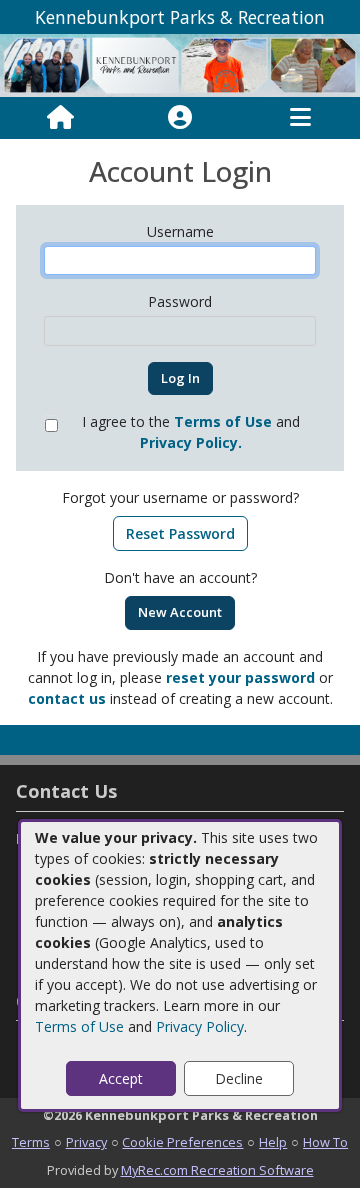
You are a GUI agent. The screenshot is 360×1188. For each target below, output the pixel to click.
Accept (121, 1078)
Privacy (86, 1142)
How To (325, 1142)
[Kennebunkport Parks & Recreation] (180, 64)
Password (180, 301)
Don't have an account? (180, 577)
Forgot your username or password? (180, 497)
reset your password (240, 677)
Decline (239, 1078)
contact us (67, 698)
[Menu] (300, 118)
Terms (31, 1142)
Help (273, 1142)
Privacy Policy (200, 1026)
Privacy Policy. (191, 442)
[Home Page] (60, 118)
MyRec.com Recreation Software (217, 1170)
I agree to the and (191, 432)
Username (180, 231)
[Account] (180, 118)
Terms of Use (79, 1026)
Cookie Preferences (182, 1142)
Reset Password (180, 533)
